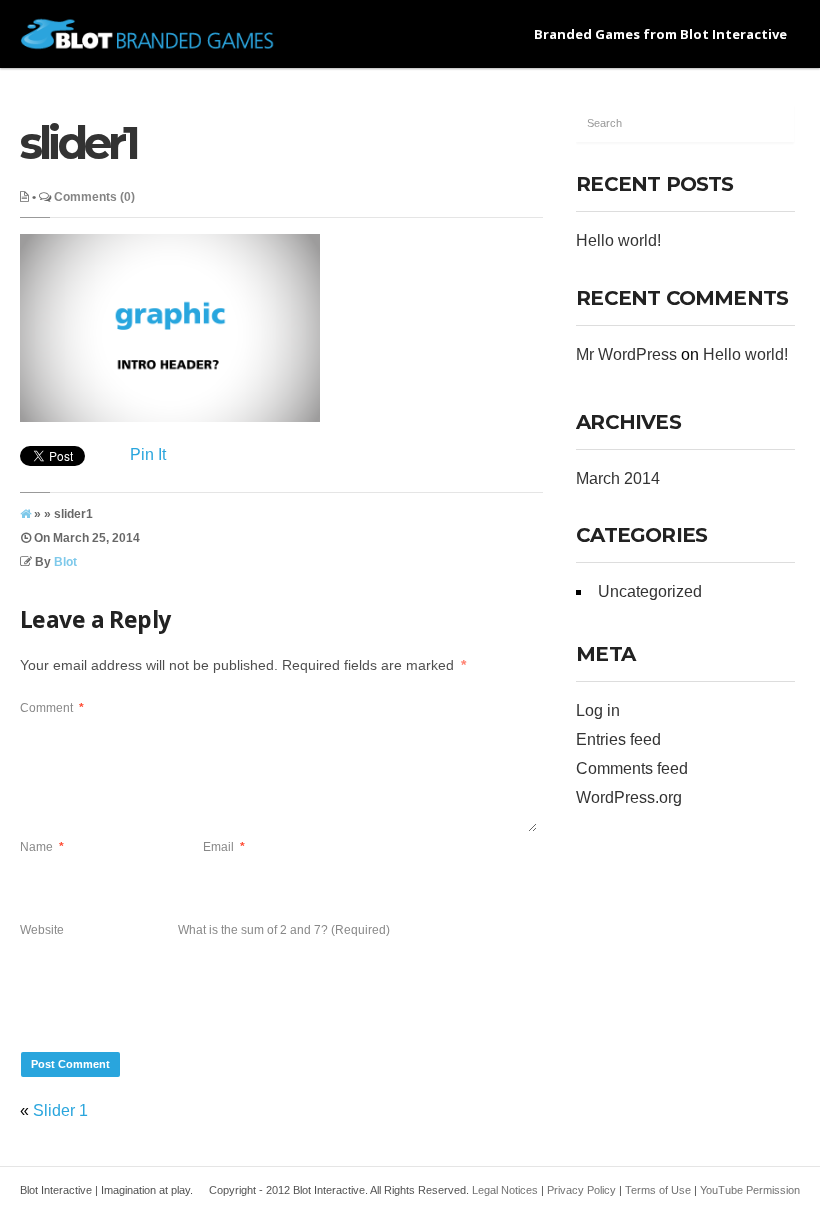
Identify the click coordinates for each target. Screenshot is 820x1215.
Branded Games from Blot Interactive (660, 34)
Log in (598, 710)
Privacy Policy (581, 1190)
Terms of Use (658, 1190)
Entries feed (618, 739)
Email (224, 847)
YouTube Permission (750, 1190)
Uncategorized (650, 591)
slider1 (78, 142)
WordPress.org (629, 797)
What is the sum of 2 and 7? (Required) (284, 930)
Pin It (148, 454)
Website (42, 930)
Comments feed (632, 768)
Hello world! (618, 240)
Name (42, 847)
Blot (65, 562)
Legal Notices (505, 1190)
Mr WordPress (626, 354)
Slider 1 (60, 1110)
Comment (52, 708)
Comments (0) (94, 197)
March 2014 (618, 478)
